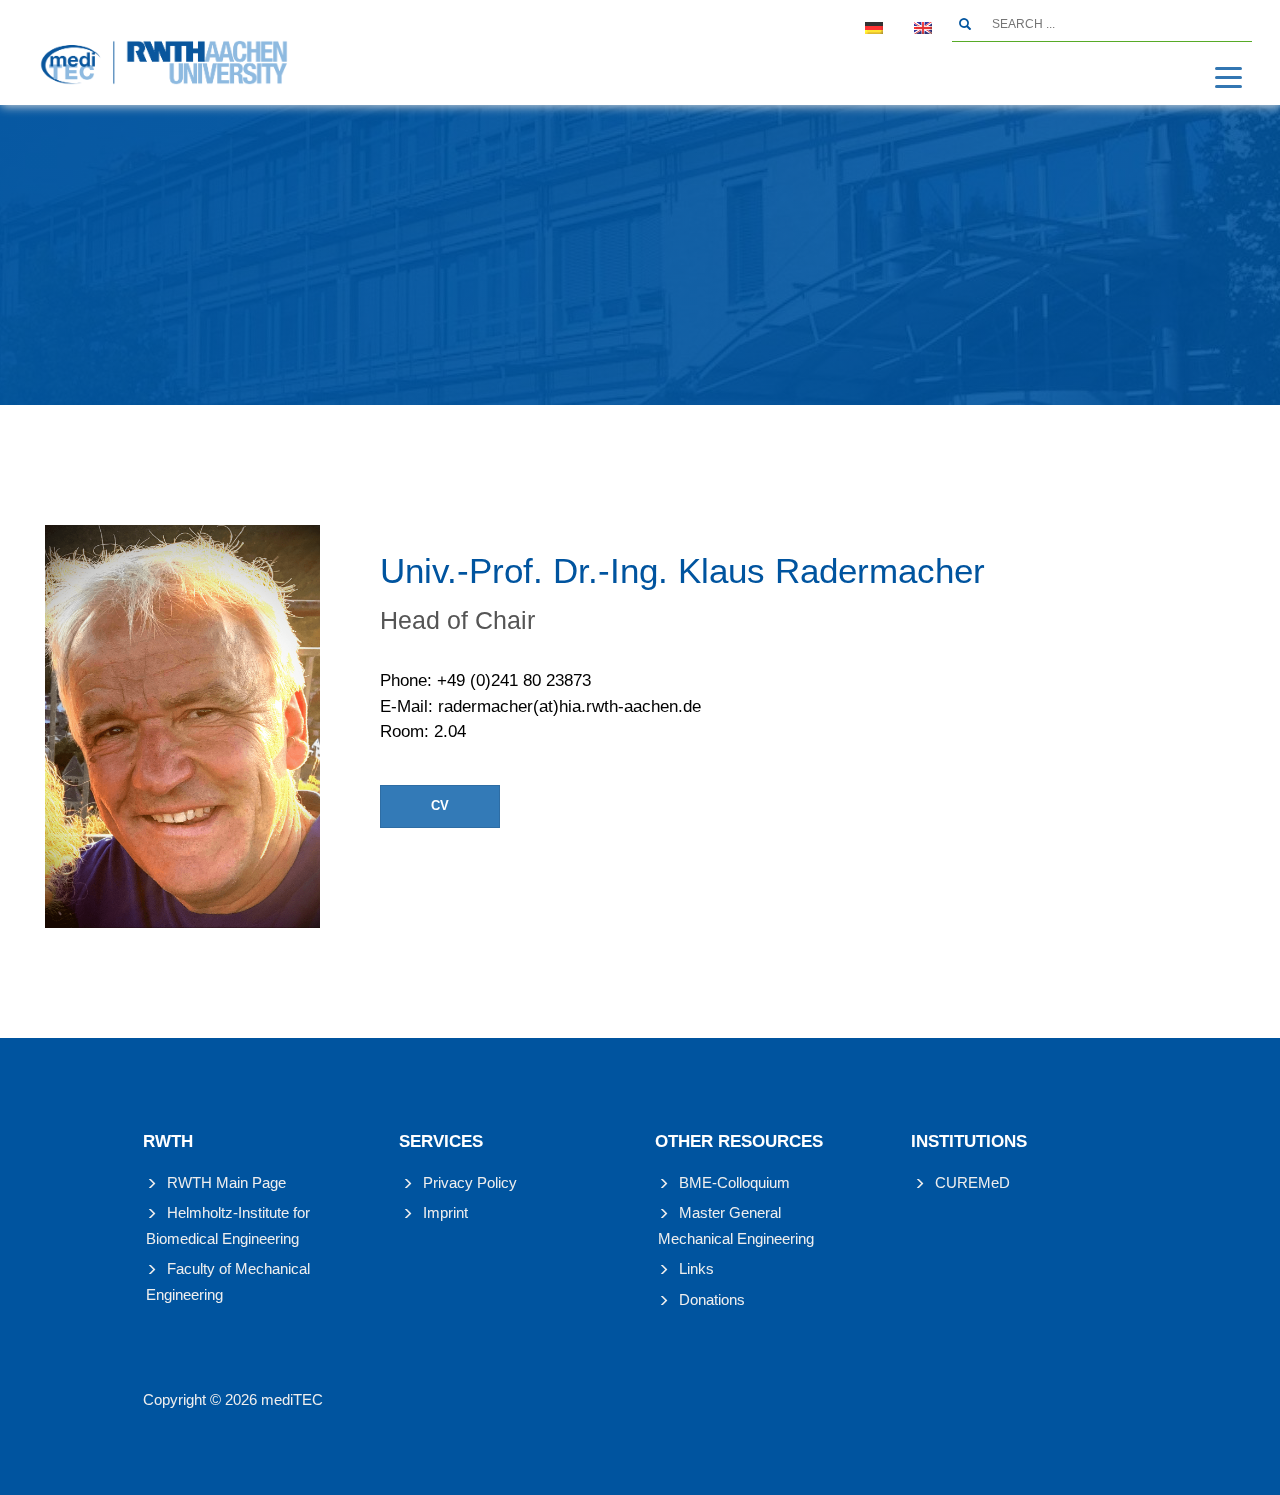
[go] (965, 24)
